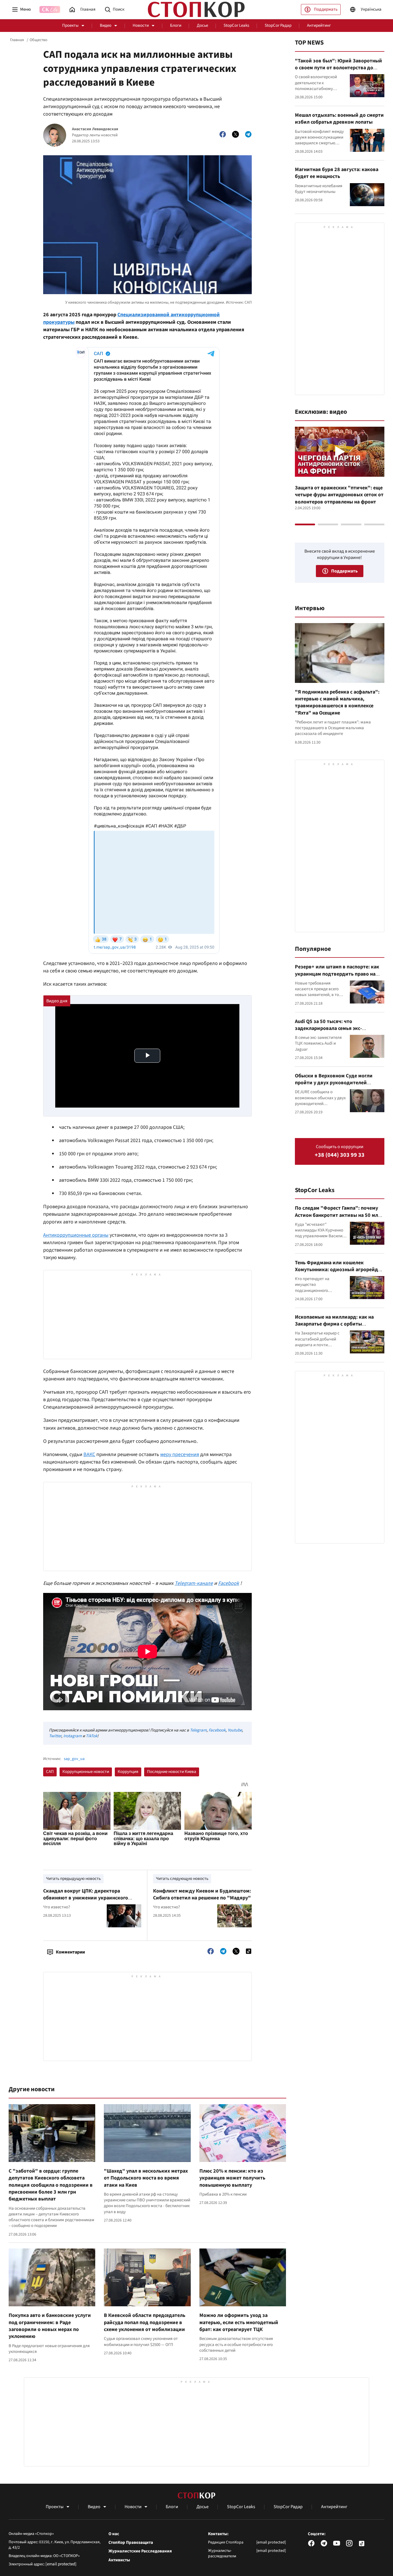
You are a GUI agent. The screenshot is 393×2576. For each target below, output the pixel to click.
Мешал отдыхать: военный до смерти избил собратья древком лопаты (339, 119)
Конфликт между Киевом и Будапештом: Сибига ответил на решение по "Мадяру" (202, 1894)
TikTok (91, 1736)
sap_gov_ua (74, 1759)
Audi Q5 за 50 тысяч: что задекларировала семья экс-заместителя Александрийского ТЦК (338, 1029)
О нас (114, 2534)
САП (50, 1772)
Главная (17, 40)
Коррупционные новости (86, 1772)
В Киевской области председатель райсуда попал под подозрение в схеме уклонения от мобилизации (145, 2322)
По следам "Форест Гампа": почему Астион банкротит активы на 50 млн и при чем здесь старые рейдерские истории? (338, 1219)
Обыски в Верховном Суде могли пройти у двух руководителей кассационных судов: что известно (336, 1083)
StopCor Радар (278, 25)
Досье (202, 25)
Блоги (176, 25)
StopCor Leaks (236, 25)
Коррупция (128, 1772)
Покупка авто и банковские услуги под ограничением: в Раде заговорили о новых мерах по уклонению (50, 2326)
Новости (141, 25)
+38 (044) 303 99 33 (340, 1155)
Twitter (55, 1736)
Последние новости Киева (172, 1772)
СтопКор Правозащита (131, 2543)
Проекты (70, 25)
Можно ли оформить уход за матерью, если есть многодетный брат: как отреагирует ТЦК (239, 2322)
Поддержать (326, 9)
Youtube (235, 1730)
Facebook (217, 1730)
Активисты (119, 2560)
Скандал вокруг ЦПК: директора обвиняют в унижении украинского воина (86, 1898)
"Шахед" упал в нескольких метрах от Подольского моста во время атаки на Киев (146, 2178)
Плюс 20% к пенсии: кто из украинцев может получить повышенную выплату (232, 2178)
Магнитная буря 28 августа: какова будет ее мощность (337, 173)
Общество (39, 40)
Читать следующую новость (182, 1879)
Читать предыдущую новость (73, 1879)
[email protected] (61, 2564)
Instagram (73, 1736)
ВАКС (89, 1454)
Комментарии (70, 1952)
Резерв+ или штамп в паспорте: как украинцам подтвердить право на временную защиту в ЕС (337, 974)
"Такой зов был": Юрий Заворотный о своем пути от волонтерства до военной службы (338, 68)
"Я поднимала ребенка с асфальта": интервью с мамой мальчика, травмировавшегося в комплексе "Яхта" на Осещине (337, 702)
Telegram (198, 1730)
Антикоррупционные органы (76, 1235)
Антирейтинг (319, 25)
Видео (106, 25)
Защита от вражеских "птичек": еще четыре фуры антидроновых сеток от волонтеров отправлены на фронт (339, 495)
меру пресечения (180, 1454)
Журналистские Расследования (140, 2551)
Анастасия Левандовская (95, 129)
